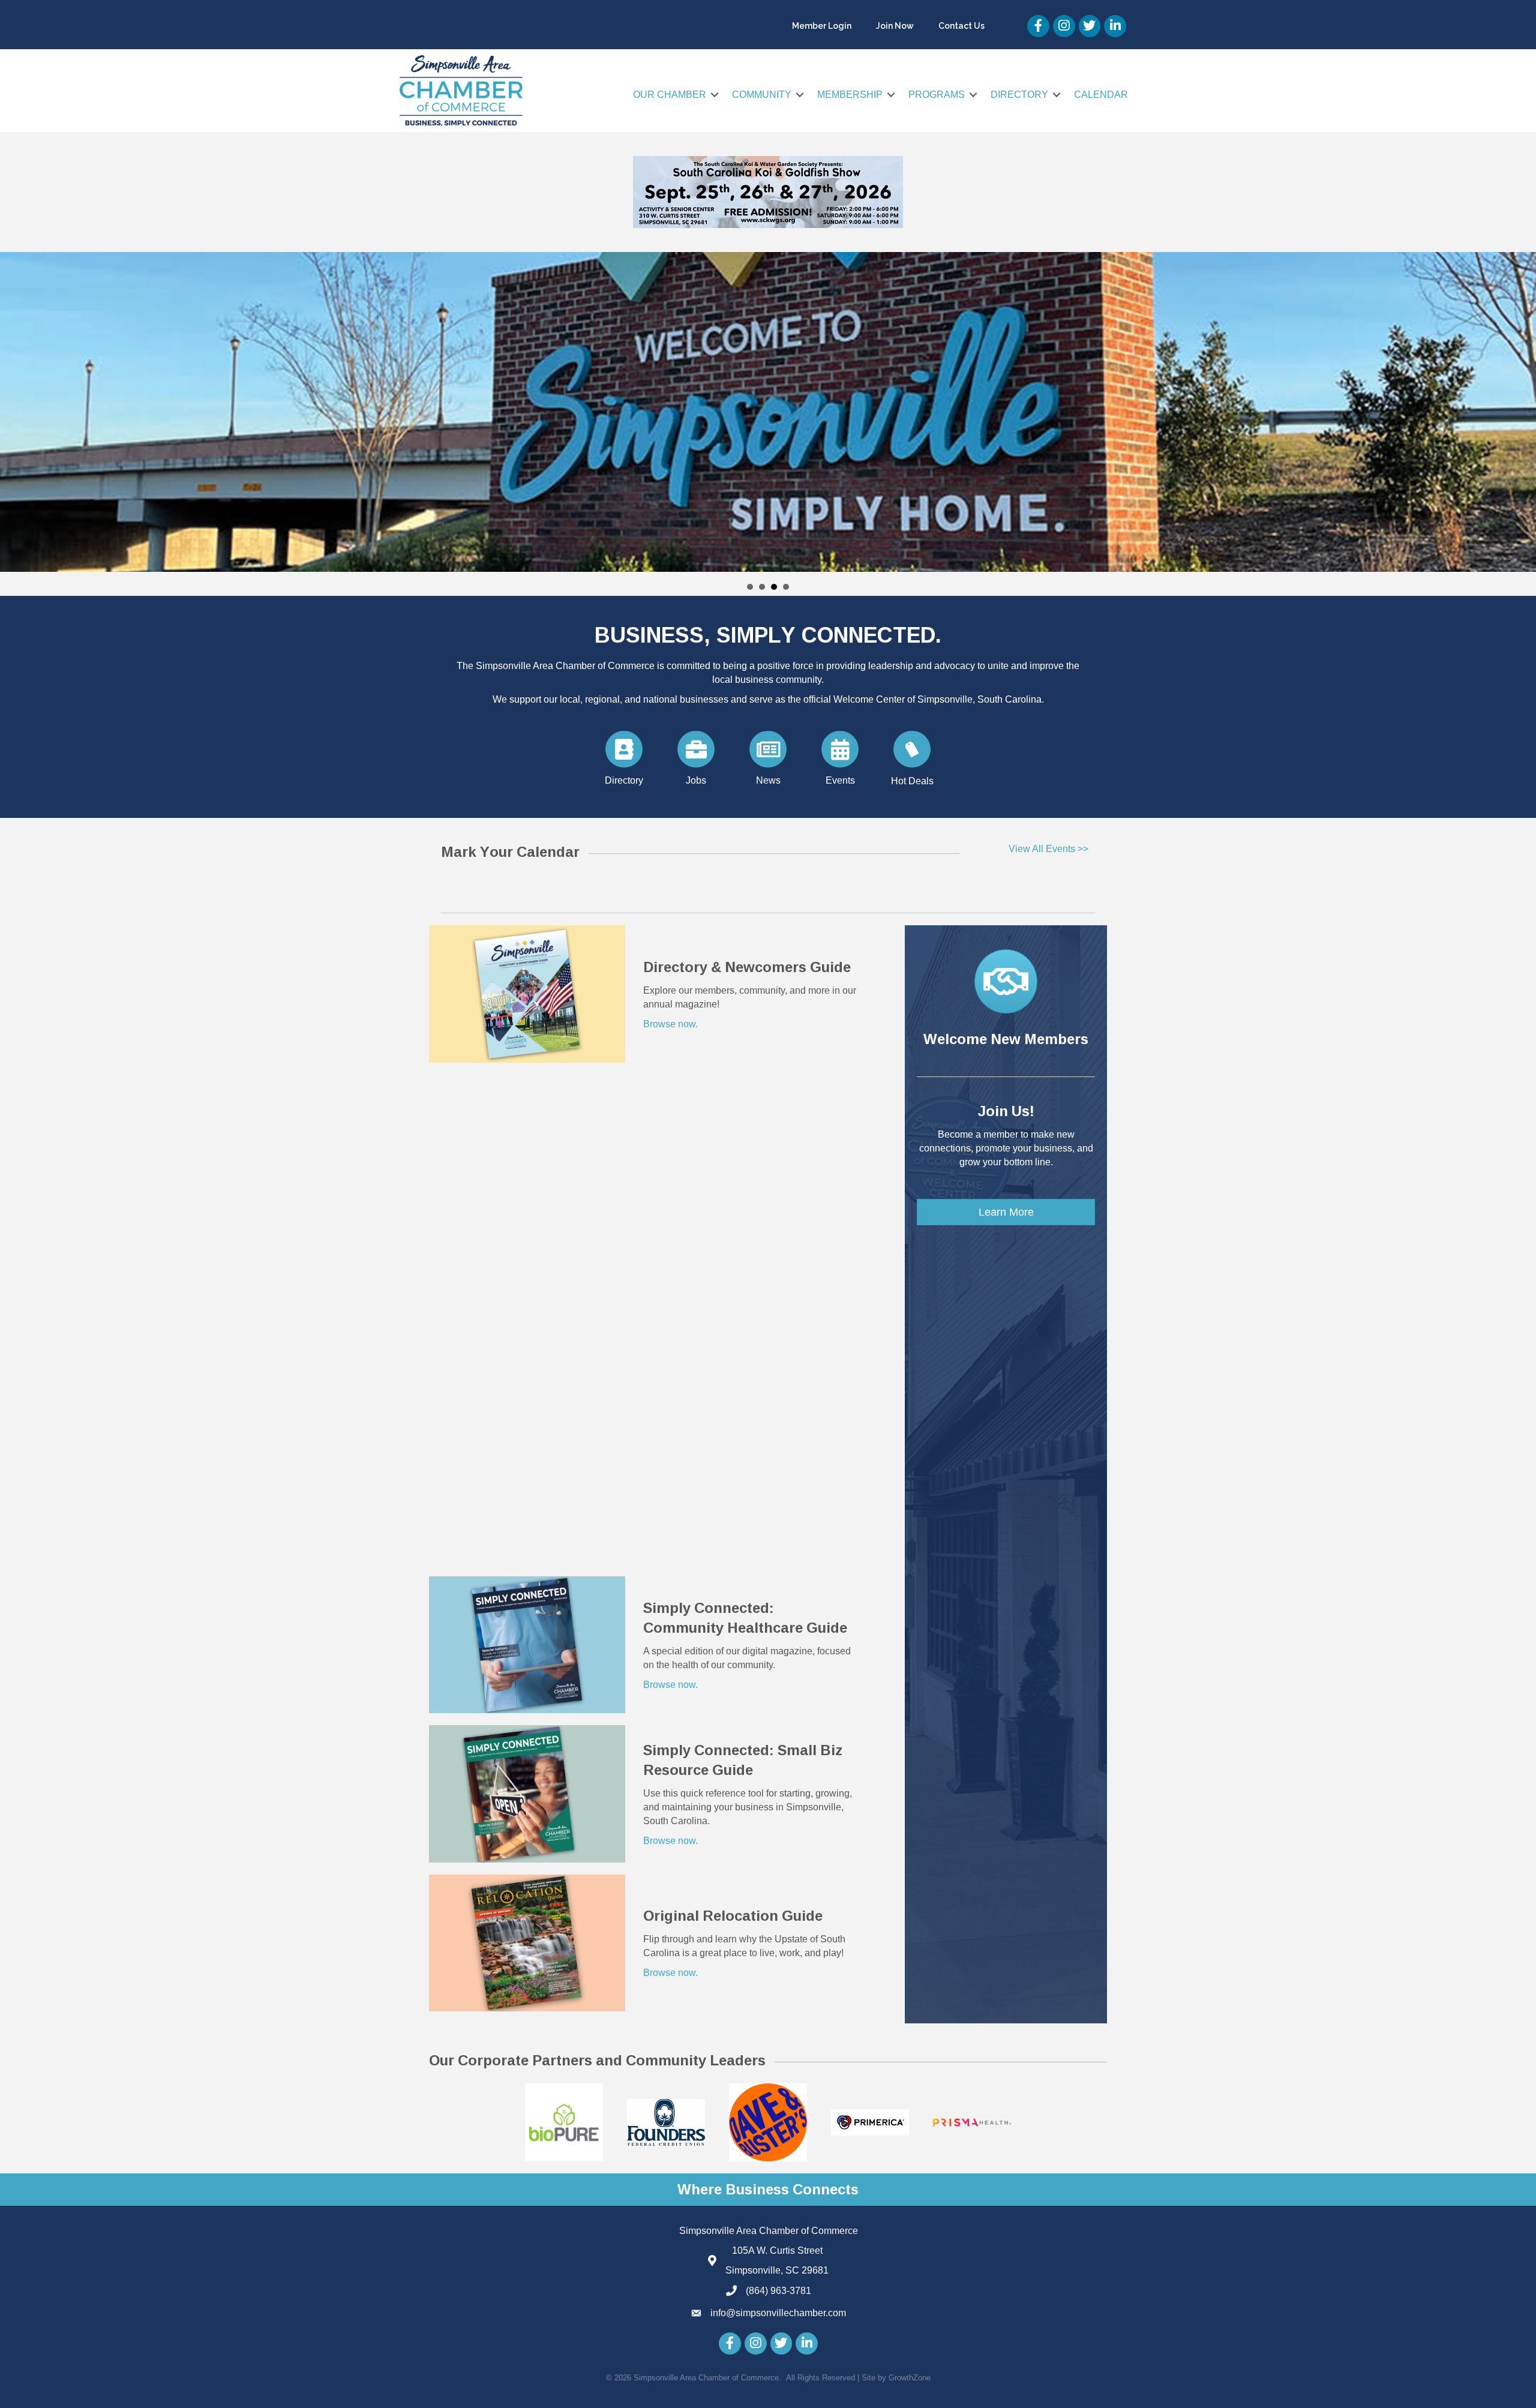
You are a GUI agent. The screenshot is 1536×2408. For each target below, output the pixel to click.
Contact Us (961, 26)
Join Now (895, 26)
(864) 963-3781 (778, 2291)
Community (762, 95)
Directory (1019, 95)
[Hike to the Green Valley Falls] (768, 412)
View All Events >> (1048, 849)
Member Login (822, 26)
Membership (850, 95)
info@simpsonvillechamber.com (778, 2313)
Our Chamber (670, 95)
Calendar (1101, 95)
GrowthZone (910, 2378)
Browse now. (670, 1024)
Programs (937, 95)
